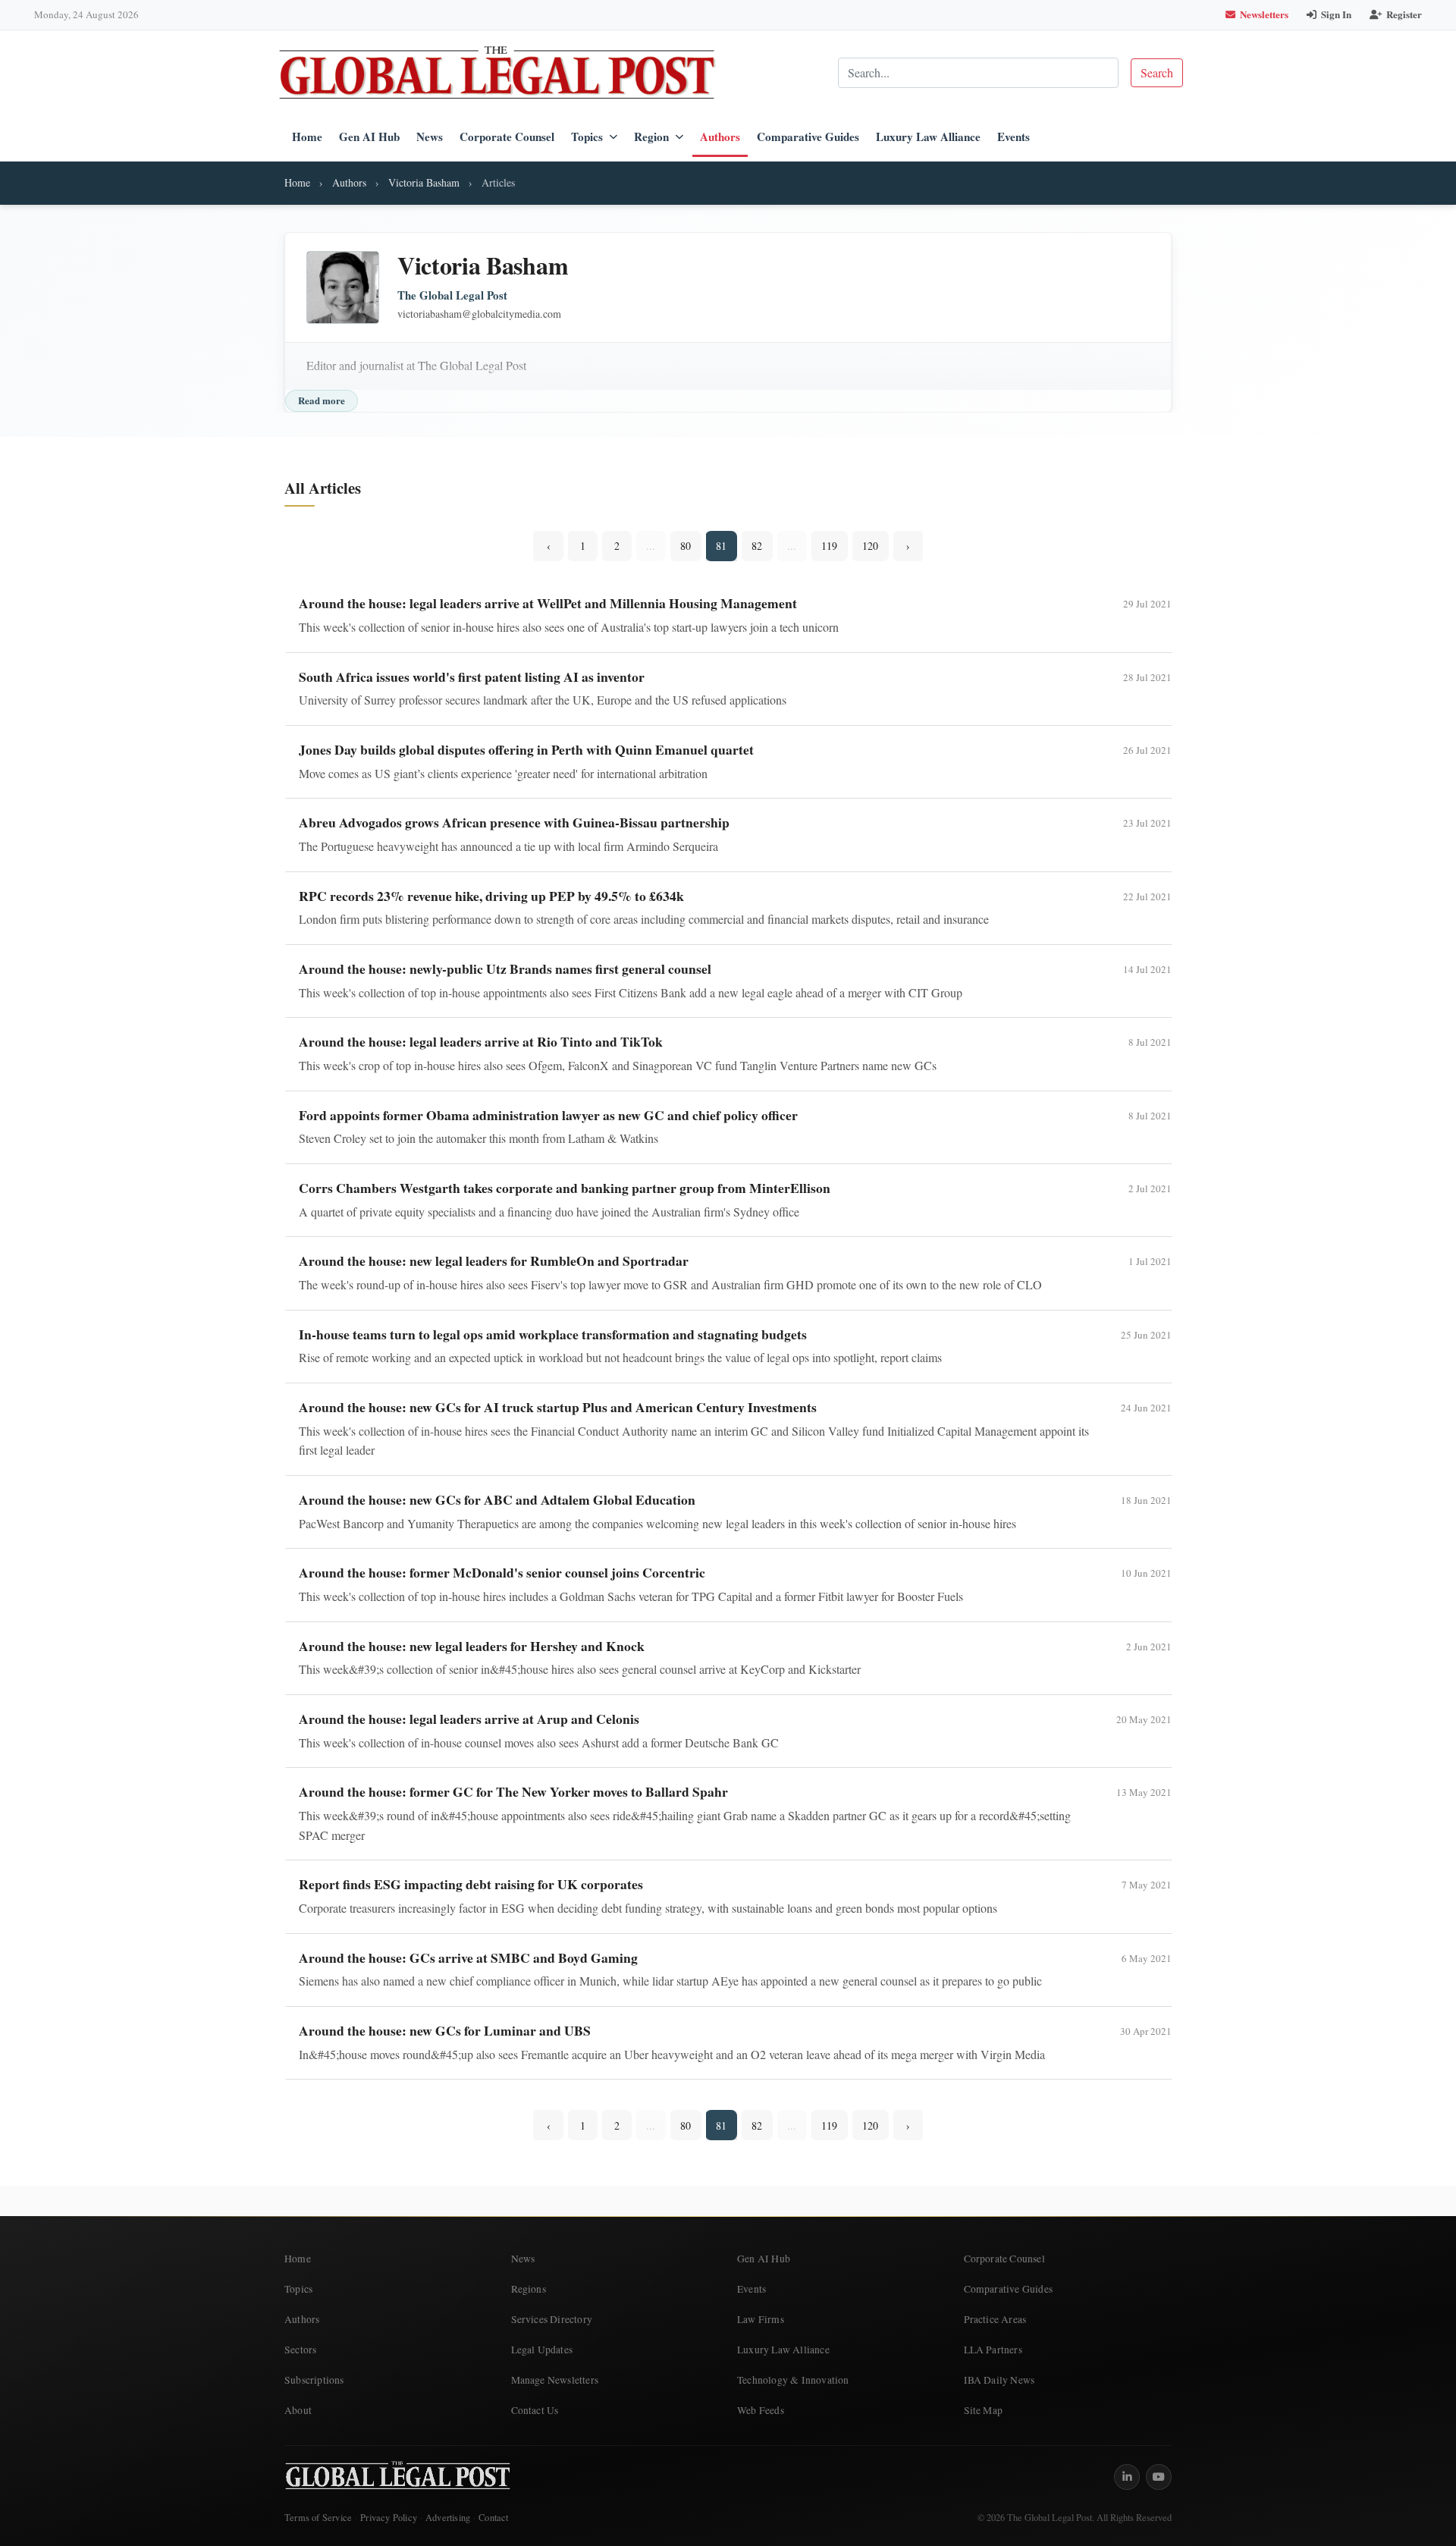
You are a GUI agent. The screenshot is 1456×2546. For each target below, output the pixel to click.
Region (651, 137)
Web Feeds (761, 2410)
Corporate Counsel (507, 137)
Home (307, 137)
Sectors (300, 2350)
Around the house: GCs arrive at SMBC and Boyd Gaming (468, 1957)
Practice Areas (995, 2319)
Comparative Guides (808, 137)
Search (1157, 72)
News (430, 137)
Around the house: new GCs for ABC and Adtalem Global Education (497, 1499)
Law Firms (761, 2319)
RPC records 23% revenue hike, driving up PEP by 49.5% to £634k (491, 896)
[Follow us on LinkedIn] (1127, 2477)
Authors (720, 137)
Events (1014, 137)
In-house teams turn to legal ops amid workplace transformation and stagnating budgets (553, 1334)
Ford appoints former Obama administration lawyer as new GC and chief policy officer (548, 1115)
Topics (587, 137)
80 (686, 546)
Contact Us (535, 2410)
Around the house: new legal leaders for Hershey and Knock (472, 1646)
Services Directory (552, 2319)
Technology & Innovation (793, 2380)
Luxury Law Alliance (928, 137)
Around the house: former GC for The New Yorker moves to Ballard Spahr (513, 1791)
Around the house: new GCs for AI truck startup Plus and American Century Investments (558, 1407)
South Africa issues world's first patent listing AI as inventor (472, 677)
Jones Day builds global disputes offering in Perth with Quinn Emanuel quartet (526, 749)
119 (829, 546)
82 (757, 546)
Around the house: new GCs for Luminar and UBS (445, 2030)
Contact (493, 2518)
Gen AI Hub (369, 137)
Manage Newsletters (555, 2380)
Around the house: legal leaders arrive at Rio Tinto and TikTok (481, 1041)
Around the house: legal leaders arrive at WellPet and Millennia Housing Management (548, 603)
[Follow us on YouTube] (1159, 2477)
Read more (322, 400)
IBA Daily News (999, 2380)
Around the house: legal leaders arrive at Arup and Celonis (469, 1719)
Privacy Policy (389, 2518)
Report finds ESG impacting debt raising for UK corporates (471, 1884)
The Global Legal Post (452, 295)
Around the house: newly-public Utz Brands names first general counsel (505, 968)
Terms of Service (318, 2518)
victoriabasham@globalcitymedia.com (479, 314)
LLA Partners (993, 2350)
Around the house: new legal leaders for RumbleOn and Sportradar (494, 1260)
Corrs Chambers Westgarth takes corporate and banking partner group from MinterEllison (565, 1188)
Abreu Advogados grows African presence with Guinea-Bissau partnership (514, 822)
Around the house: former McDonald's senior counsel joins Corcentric (502, 1572)
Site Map (984, 2410)
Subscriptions (314, 2380)
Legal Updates (542, 2350)
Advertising (448, 2518)
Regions (529, 2289)
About (298, 2410)
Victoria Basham (424, 182)
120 (870, 546)
